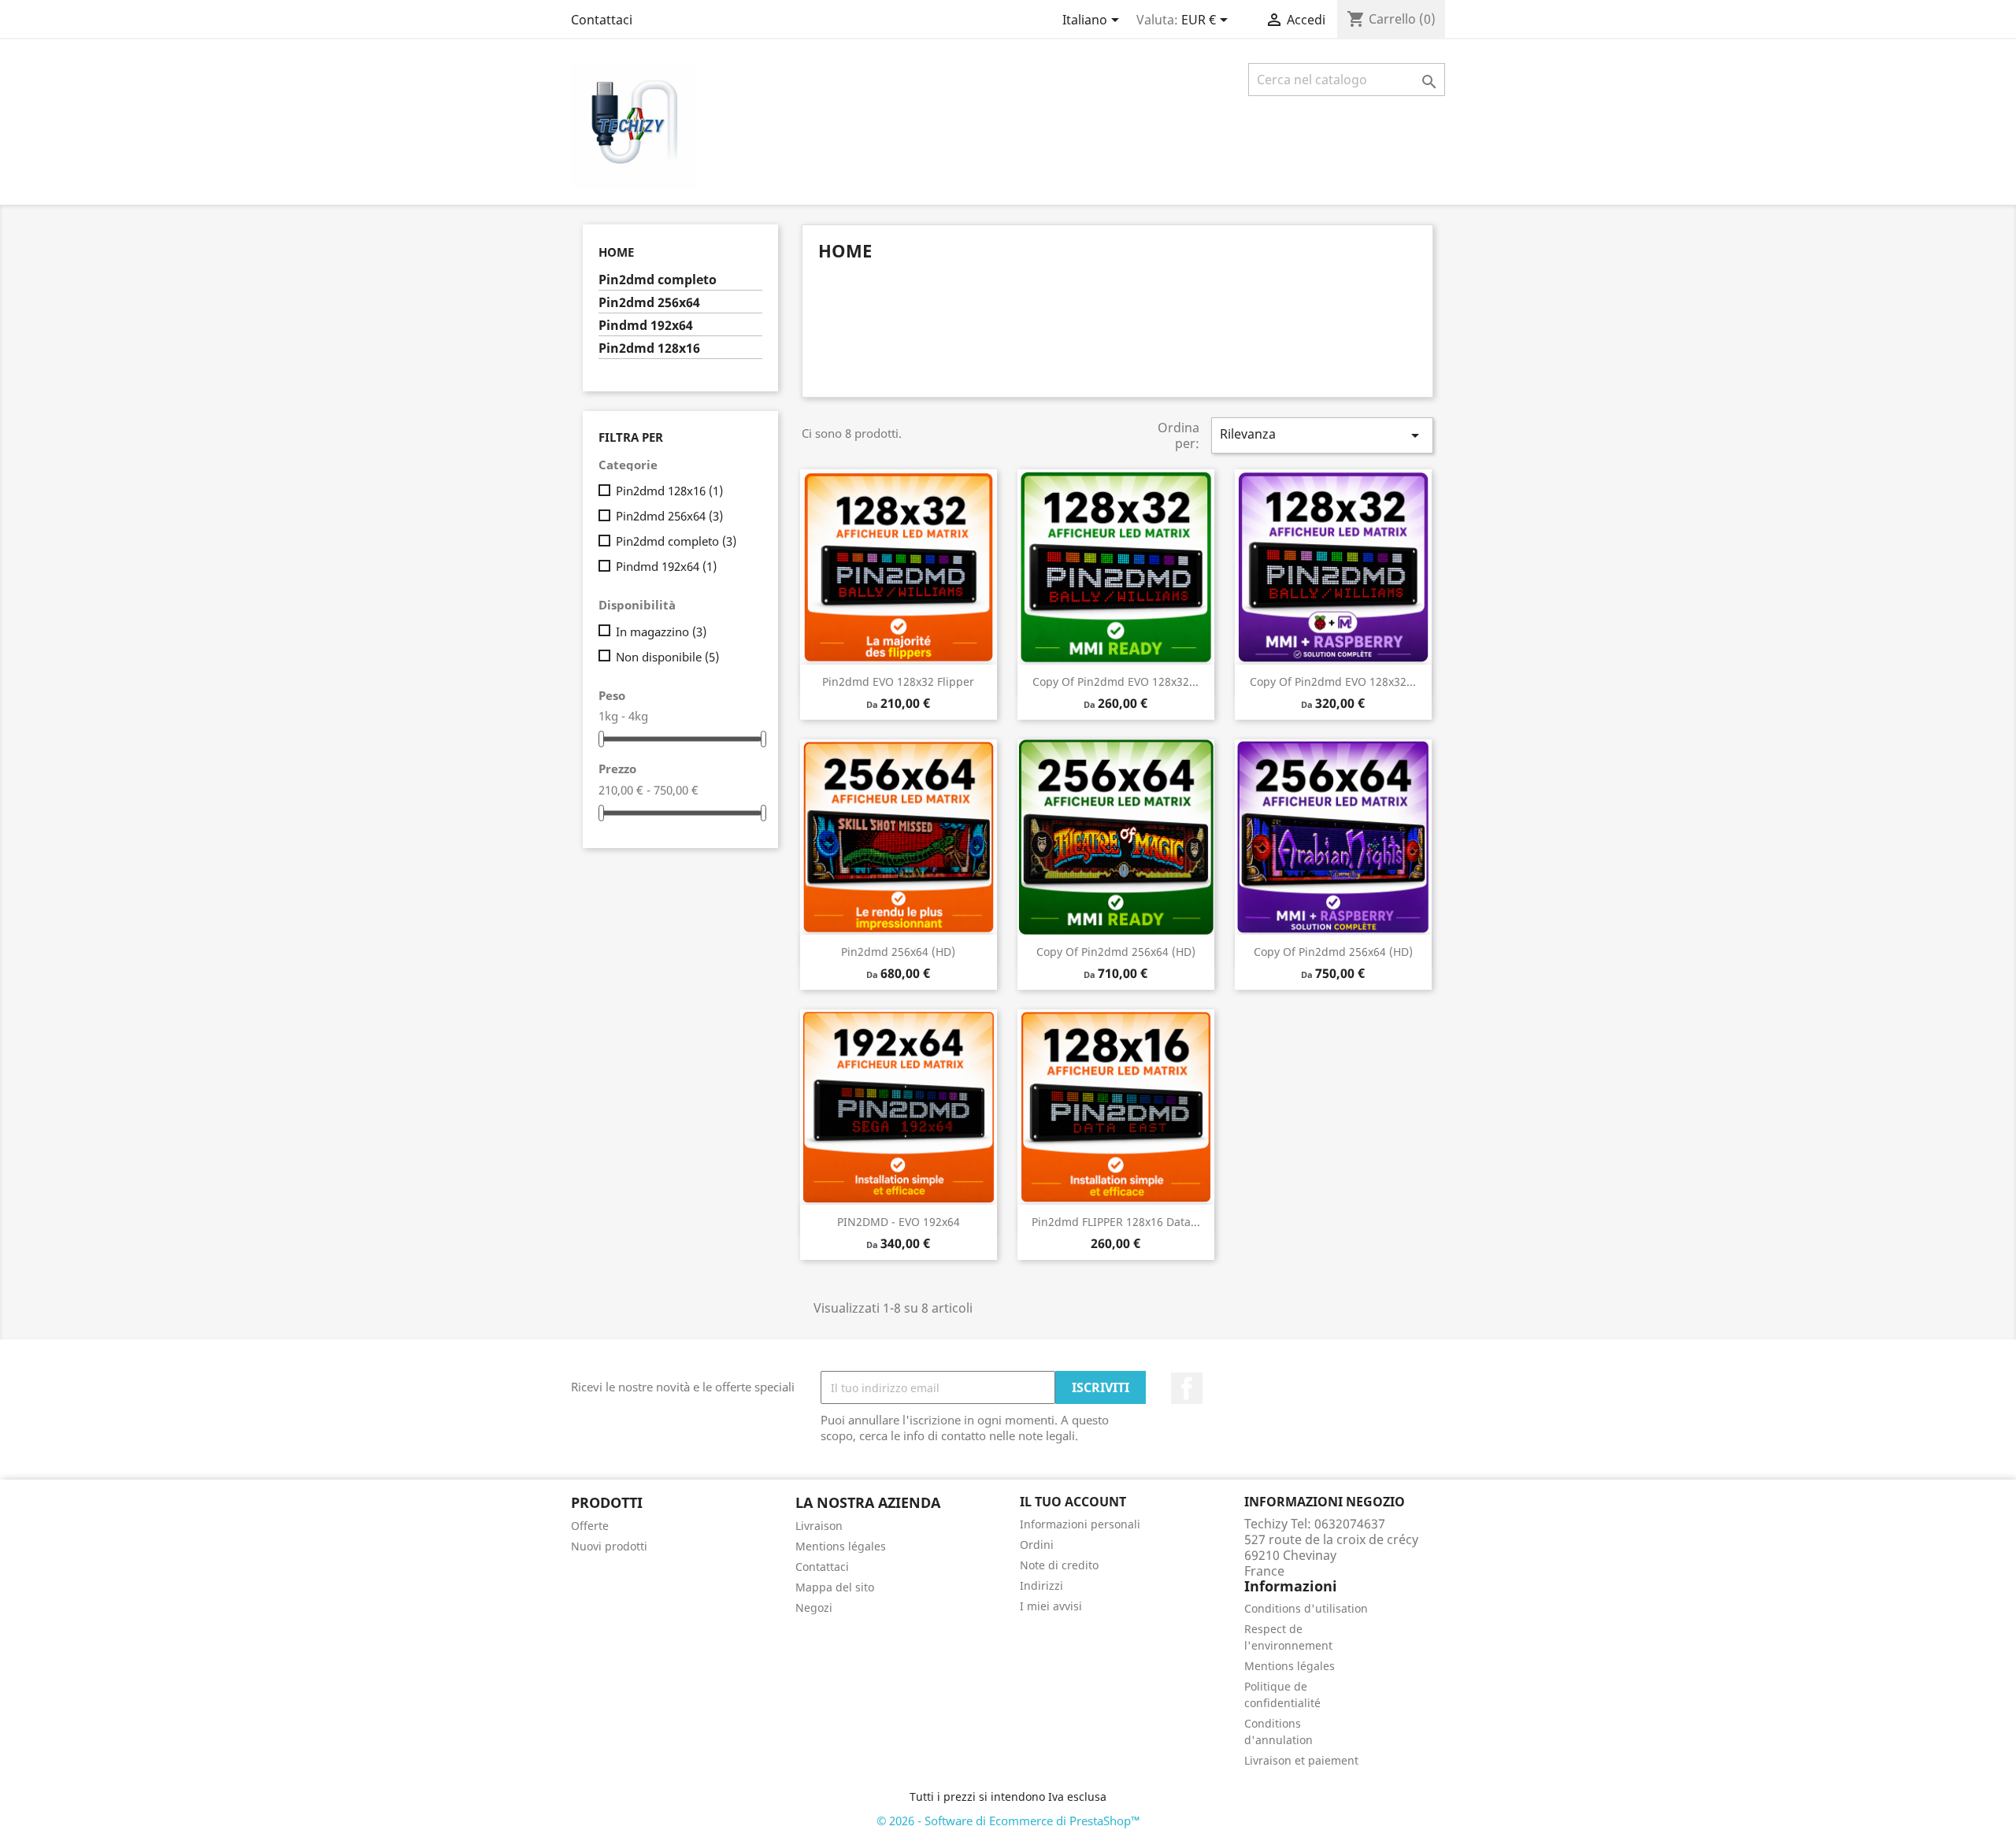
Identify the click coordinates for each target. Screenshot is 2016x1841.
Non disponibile (667, 657)
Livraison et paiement (1301, 1760)
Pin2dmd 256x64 (649, 303)
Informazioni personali (1080, 1524)
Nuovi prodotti (609, 1546)
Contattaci (602, 20)
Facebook (1187, 1388)
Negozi (814, 1608)
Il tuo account (1073, 1502)
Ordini (1037, 1545)
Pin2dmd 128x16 (649, 348)
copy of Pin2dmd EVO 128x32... (1115, 682)
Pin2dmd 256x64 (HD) (898, 952)
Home (616, 252)
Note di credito (1059, 1565)
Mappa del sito (835, 1587)
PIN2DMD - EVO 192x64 (899, 1222)
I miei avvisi (1051, 1606)
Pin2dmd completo (658, 280)
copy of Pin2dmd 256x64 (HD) (1116, 952)
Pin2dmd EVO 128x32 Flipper (898, 682)
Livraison (819, 1526)
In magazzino (661, 632)
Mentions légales (841, 1546)
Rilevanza (1322, 435)
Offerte (590, 1526)
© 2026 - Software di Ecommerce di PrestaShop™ (1008, 1821)
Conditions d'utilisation (1306, 1608)
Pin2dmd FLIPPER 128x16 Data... (1116, 1222)
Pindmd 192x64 (646, 326)
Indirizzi (1041, 1585)
